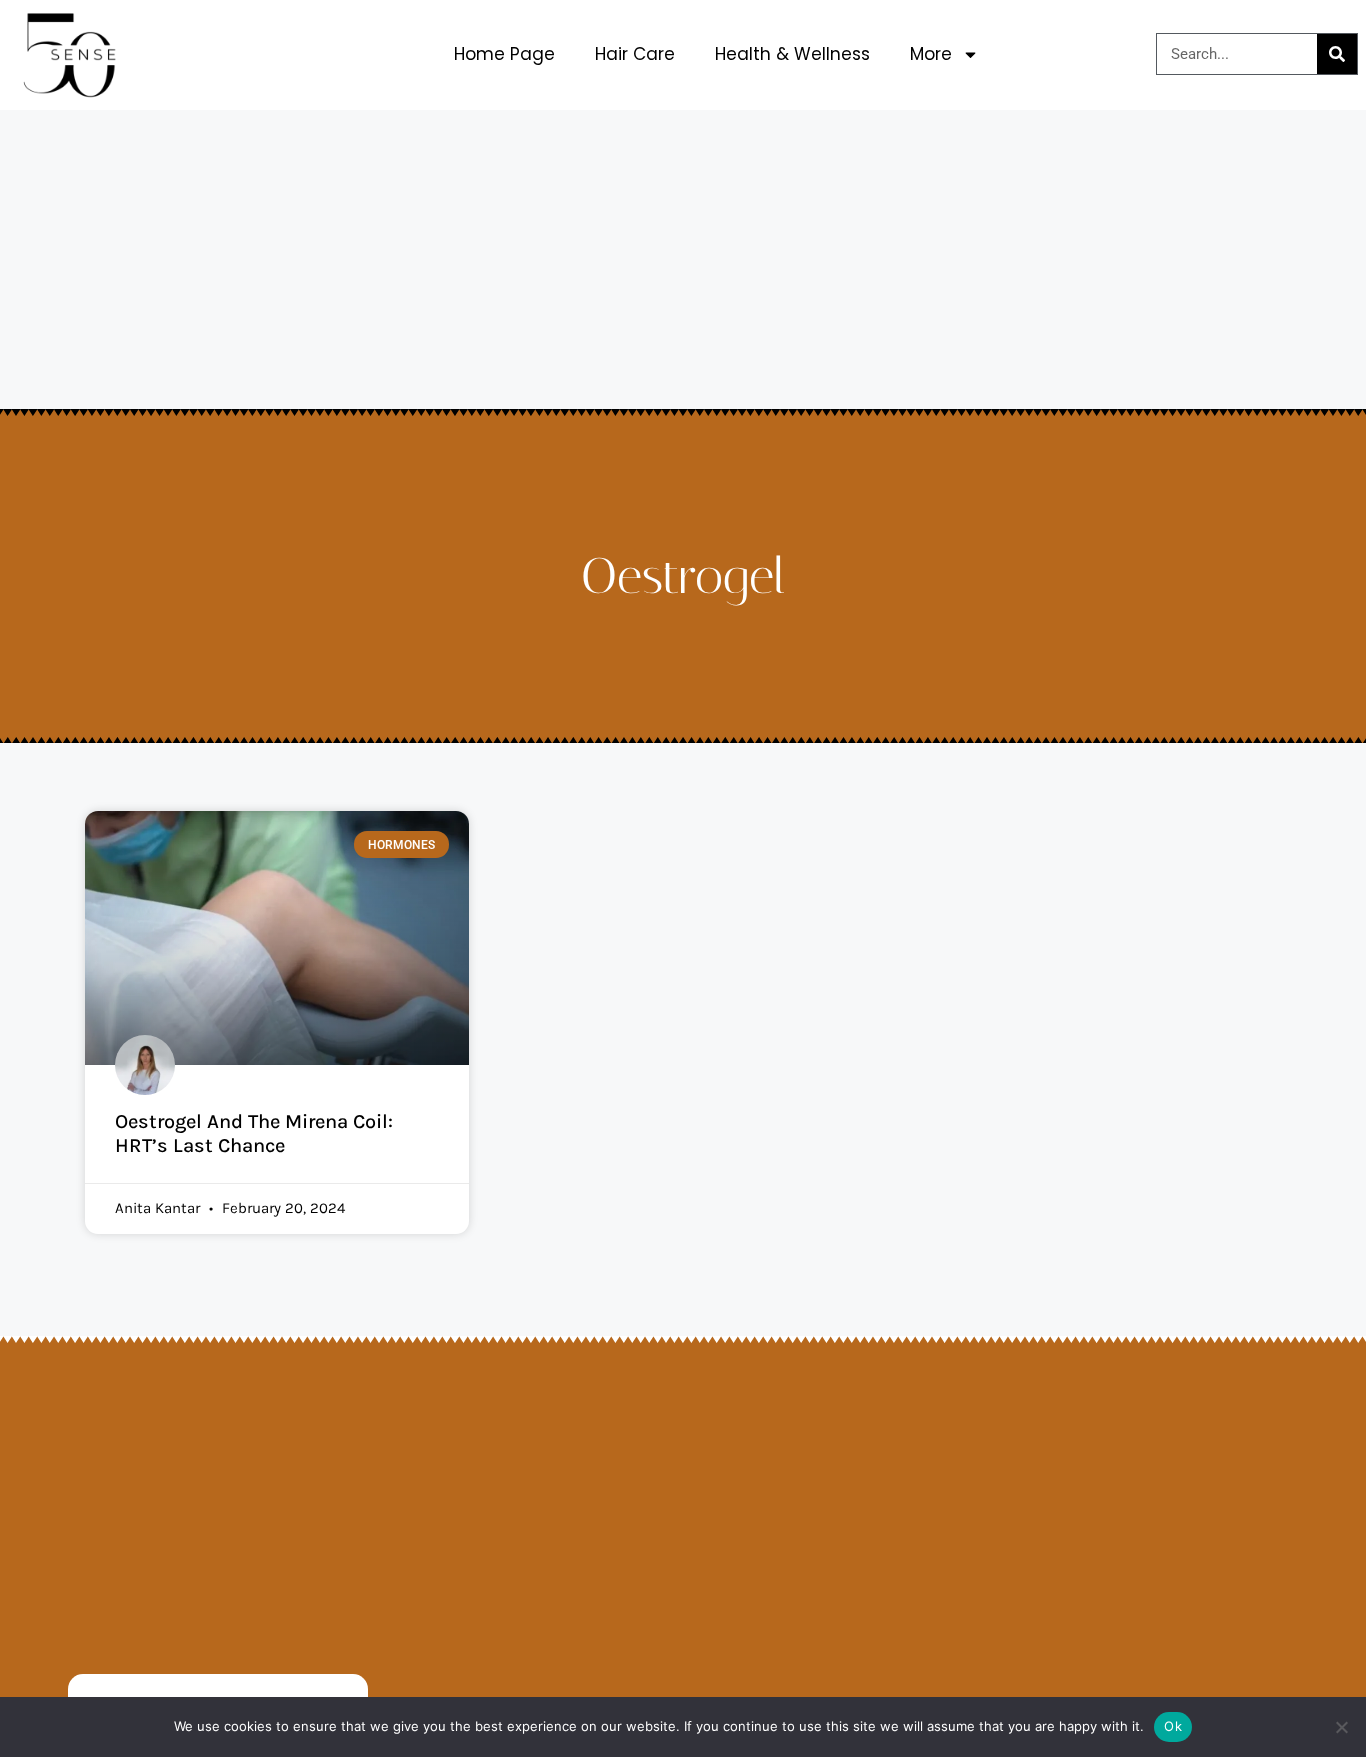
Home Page (504, 54)
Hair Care (635, 54)
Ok (1173, 1726)
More (931, 54)
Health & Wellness (792, 54)
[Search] (1337, 54)
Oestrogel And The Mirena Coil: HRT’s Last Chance (254, 1133)
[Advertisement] (683, 260)
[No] (1341, 1727)
